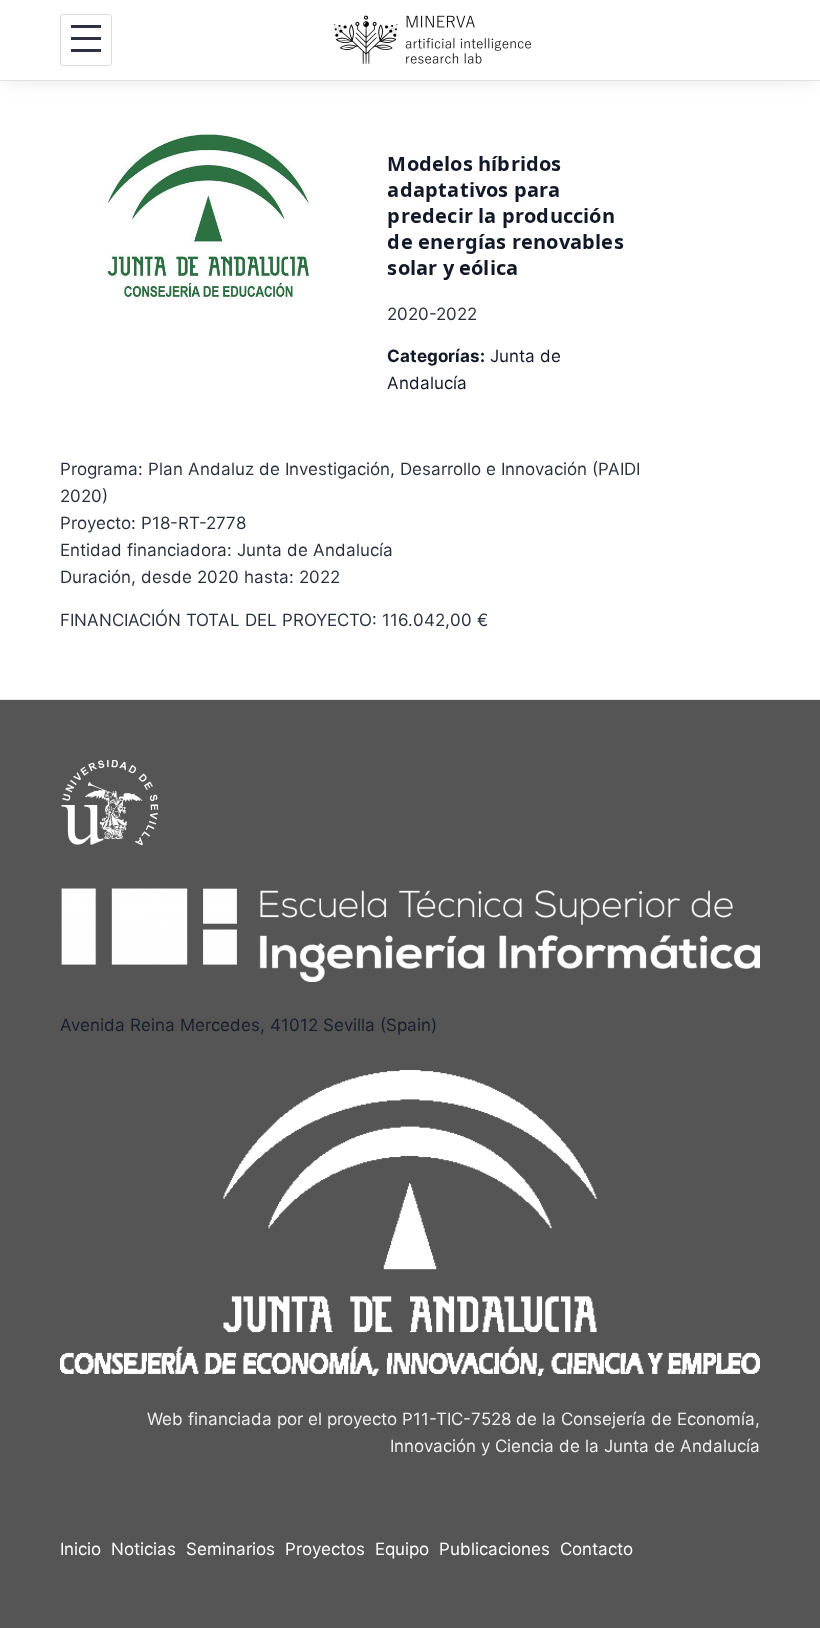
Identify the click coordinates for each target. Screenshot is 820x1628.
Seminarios (230, 1549)
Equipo (402, 1549)
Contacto (596, 1549)
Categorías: (436, 356)
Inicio (80, 1549)
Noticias (143, 1549)
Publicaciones (494, 1549)
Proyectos (325, 1549)
